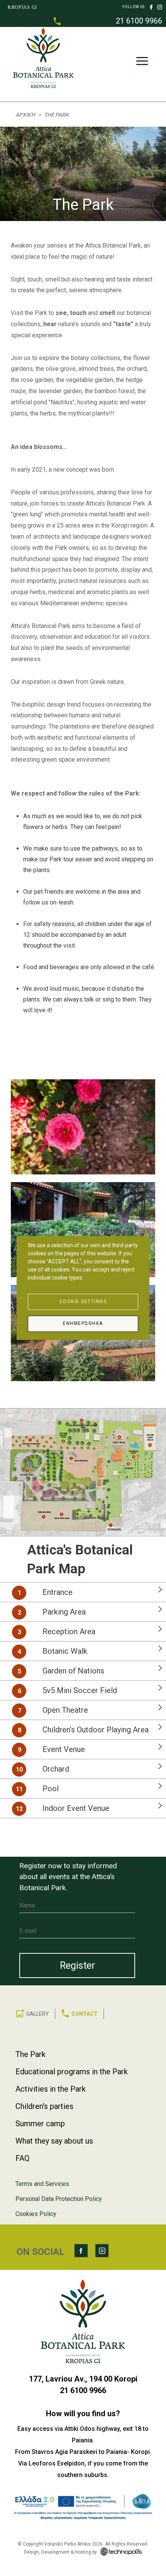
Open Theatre (65, 1710)
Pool (51, 1789)
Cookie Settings (83, 1301)
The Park (30, 2054)
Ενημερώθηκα (83, 1323)
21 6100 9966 (139, 21)
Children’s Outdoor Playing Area (96, 1730)
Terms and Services (42, 2184)
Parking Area (64, 1612)
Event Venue (64, 1749)
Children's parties (44, 2106)
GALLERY (38, 2014)
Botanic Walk (65, 1651)
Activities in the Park (51, 2089)
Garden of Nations (73, 1671)
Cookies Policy (36, 2214)
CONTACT (85, 2014)
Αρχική (25, 115)
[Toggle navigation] (142, 63)
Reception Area (69, 1631)
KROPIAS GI (22, 7)
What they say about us (54, 2141)
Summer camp (40, 2124)
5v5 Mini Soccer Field (80, 1690)
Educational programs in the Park (72, 2072)
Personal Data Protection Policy (59, 2199)
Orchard (56, 1769)
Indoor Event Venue (76, 1808)
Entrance (58, 1592)
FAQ (22, 2158)
